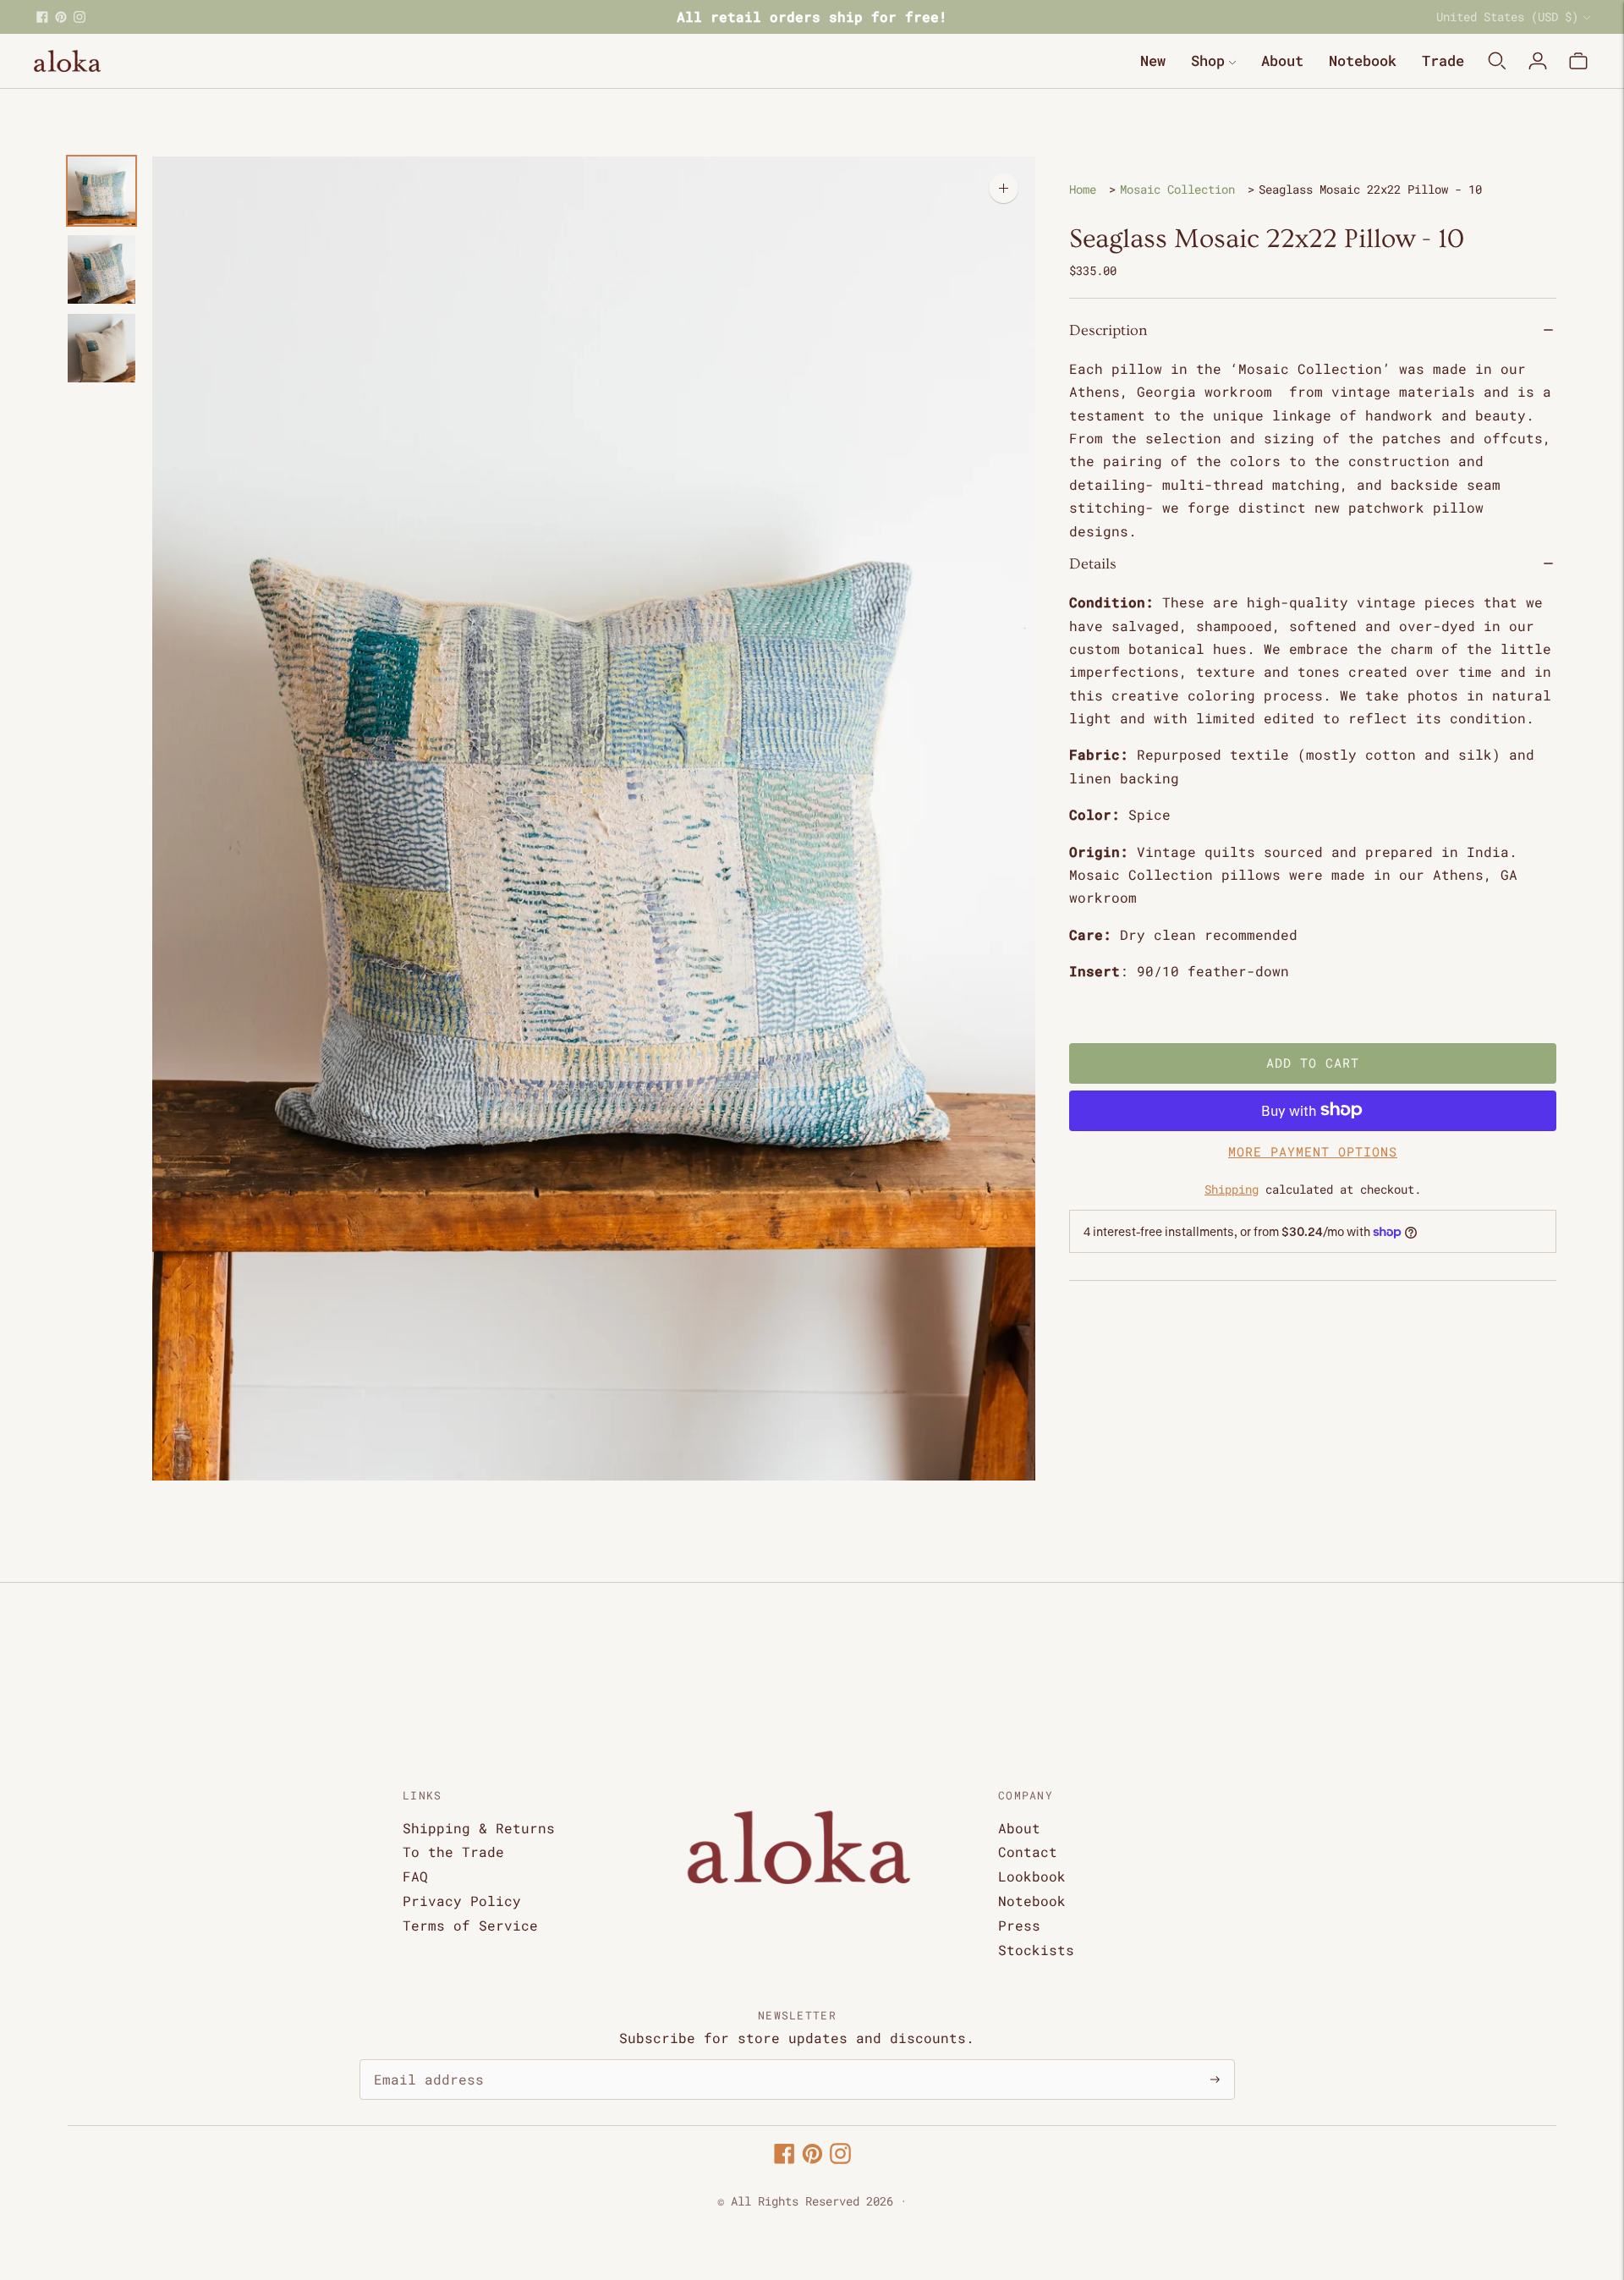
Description (1108, 330)
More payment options (1313, 1151)
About (1282, 60)
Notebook (1363, 60)
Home (1083, 189)
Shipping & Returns (479, 1828)
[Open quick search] (1497, 61)
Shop (1208, 60)
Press (1019, 1925)
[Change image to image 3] (101, 348)
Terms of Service (470, 1925)
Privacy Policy (462, 1901)
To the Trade (453, 1851)
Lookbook (1032, 1876)
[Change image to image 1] (101, 191)
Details (1093, 564)
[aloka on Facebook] (42, 17)
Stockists (1036, 1950)
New (1153, 60)
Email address (420, 2060)
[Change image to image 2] (101, 269)
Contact (1028, 1851)
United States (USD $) (1507, 16)
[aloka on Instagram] (80, 17)
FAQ (415, 1876)
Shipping (1232, 1189)
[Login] (1538, 61)
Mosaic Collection (1177, 189)
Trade (1443, 60)
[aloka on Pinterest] (61, 17)
